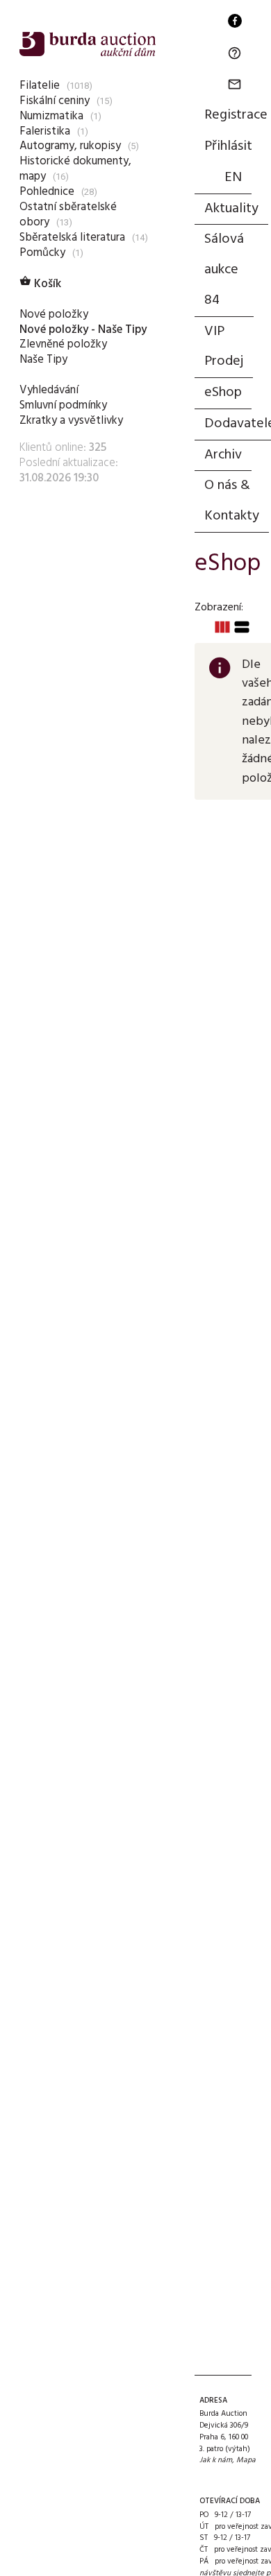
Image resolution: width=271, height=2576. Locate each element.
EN (233, 178)
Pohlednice (47, 192)
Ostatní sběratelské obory (68, 215)
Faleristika (45, 131)
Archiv (223, 455)
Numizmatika (51, 116)
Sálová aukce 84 (224, 270)
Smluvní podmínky (63, 405)
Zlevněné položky (63, 344)
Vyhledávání (49, 390)
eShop (223, 393)
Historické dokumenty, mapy (75, 169)
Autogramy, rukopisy (70, 146)
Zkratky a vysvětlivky (71, 421)
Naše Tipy (43, 360)
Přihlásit (228, 146)
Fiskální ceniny (55, 101)
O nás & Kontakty (232, 501)
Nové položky (54, 315)
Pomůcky (42, 253)
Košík (40, 284)
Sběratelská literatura (72, 238)
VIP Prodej (224, 347)
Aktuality (231, 209)
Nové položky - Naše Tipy (83, 330)
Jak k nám (216, 2460)
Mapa (246, 2460)
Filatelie (40, 86)
